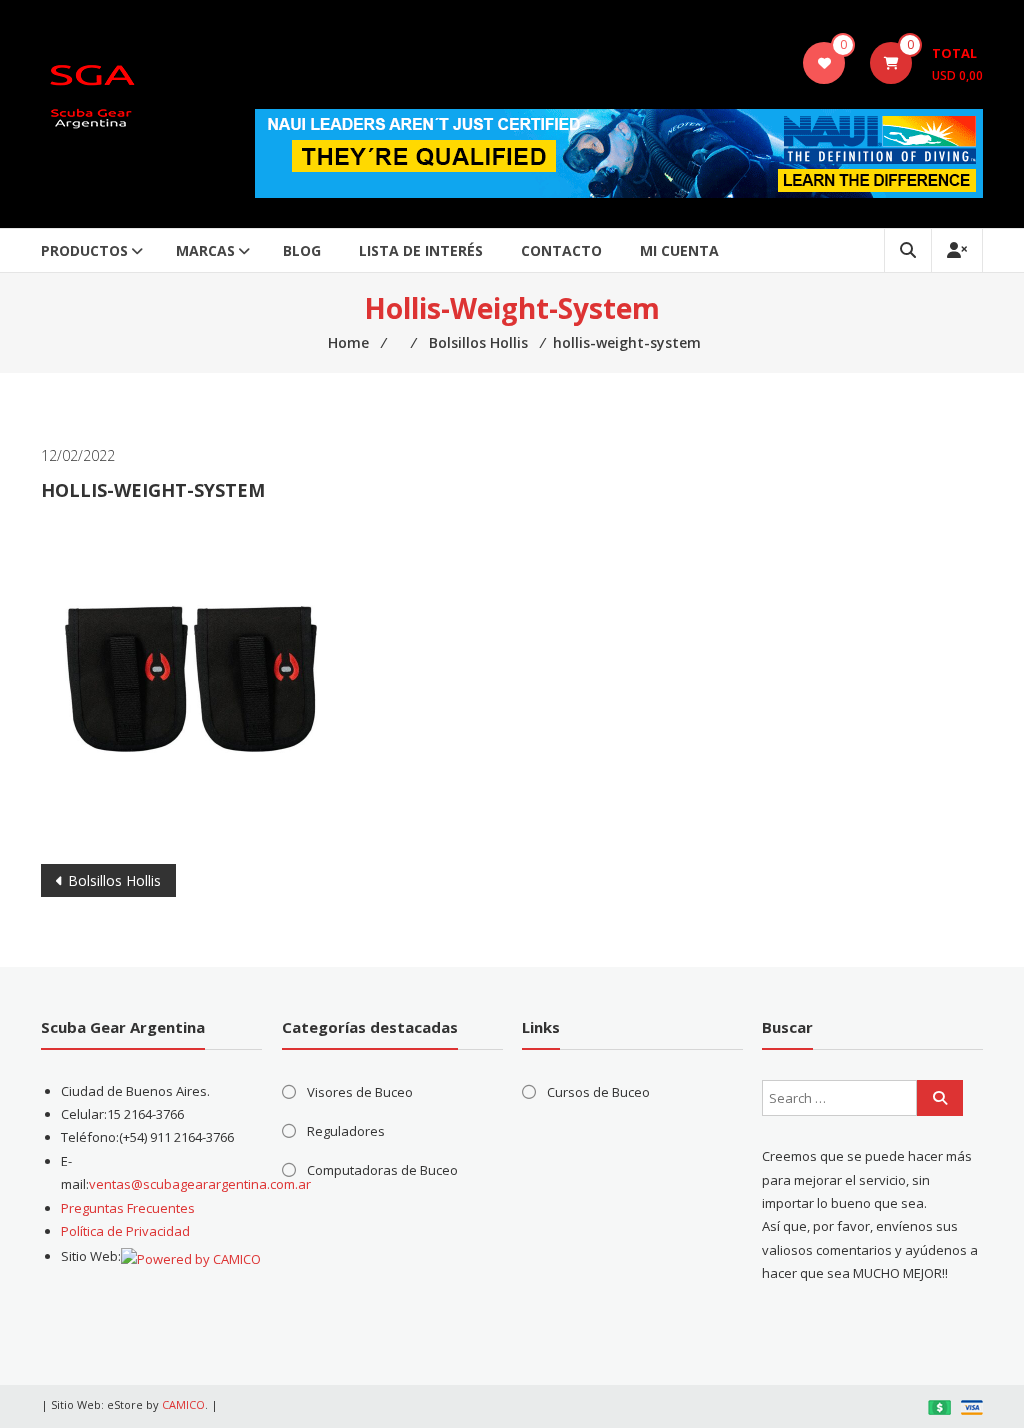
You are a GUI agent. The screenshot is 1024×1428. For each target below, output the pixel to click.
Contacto (561, 250)
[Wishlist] (824, 63)
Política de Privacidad (125, 1231)
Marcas (205, 250)
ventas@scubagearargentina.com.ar (200, 1184)
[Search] (940, 1098)
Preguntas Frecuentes (128, 1208)
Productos (84, 250)
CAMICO (183, 1404)
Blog (302, 250)
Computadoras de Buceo (382, 1170)
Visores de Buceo (360, 1092)
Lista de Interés (421, 250)
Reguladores (346, 1131)
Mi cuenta (679, 250)
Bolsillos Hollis (114, 880)
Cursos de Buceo (598, 1092)
